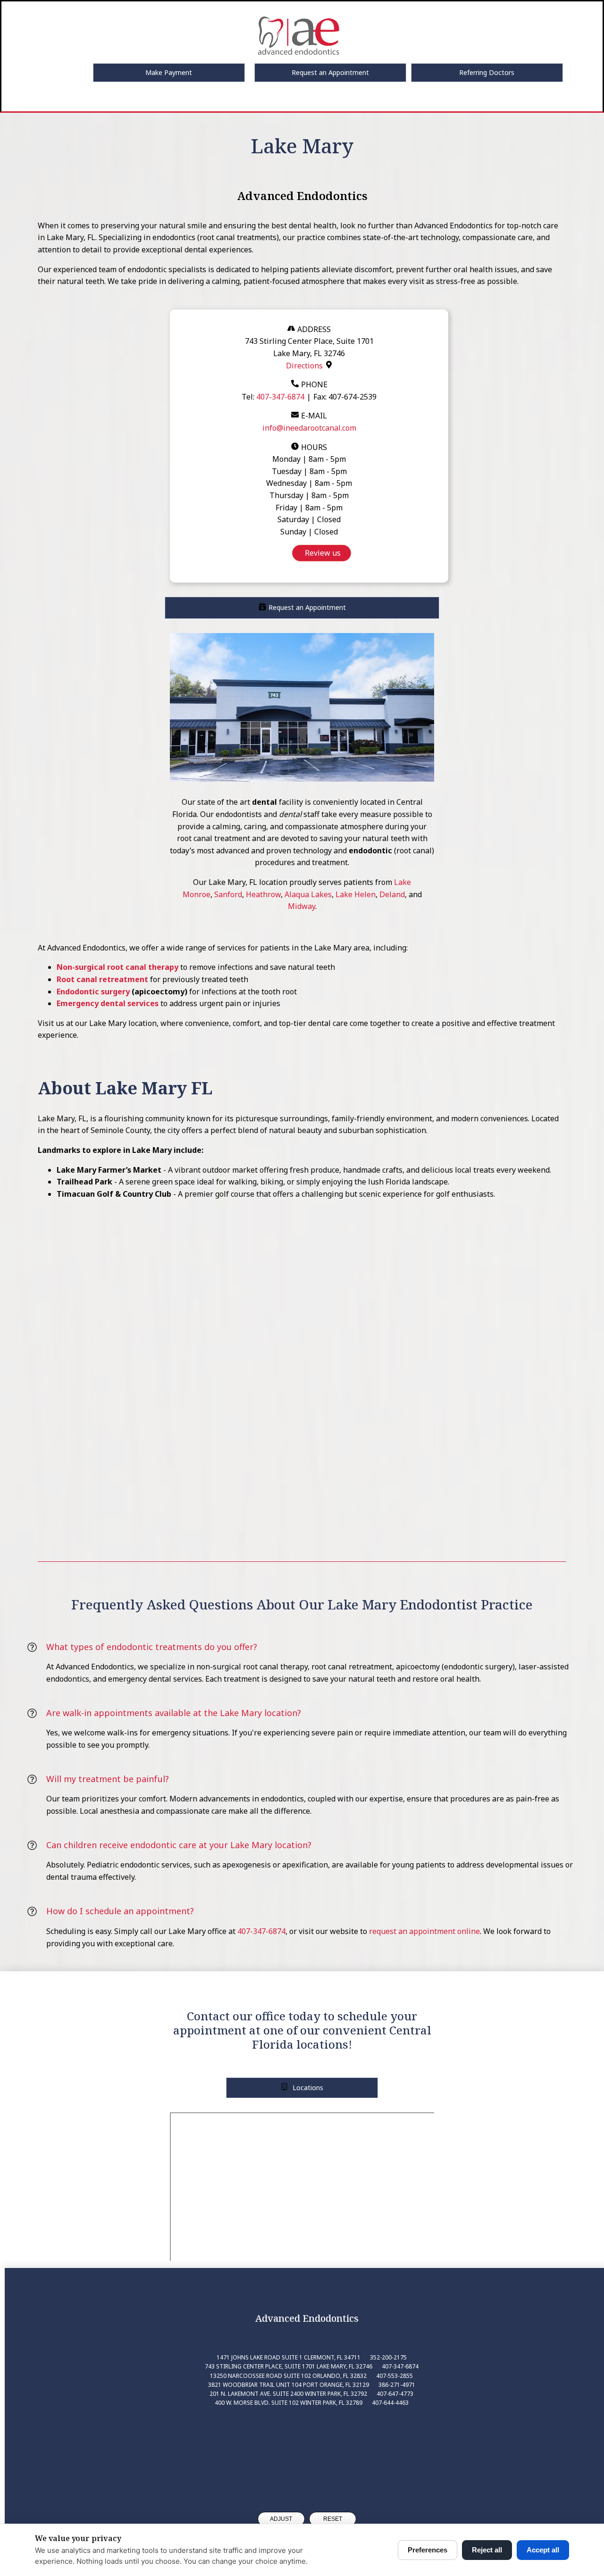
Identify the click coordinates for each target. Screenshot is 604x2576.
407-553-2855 (394, 2376)
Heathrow (263, 894)
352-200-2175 (388, 2357)
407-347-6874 (280, 397)
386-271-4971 (397, 2385)
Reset (333, 2519)
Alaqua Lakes (308, 894)
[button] (169, 73)
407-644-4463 (390, 2403)
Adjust (281, 2519)
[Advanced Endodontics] (307, 2451)
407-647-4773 (395, 2394)
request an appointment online (424, 1931)
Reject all (487, 2550)
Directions (304, 366)
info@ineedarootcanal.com (309, 428)
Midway (302, 906)
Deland (392, 894)
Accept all (543, 2550)
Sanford (228, 894)
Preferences (428, 2550)
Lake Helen (356, 894)
